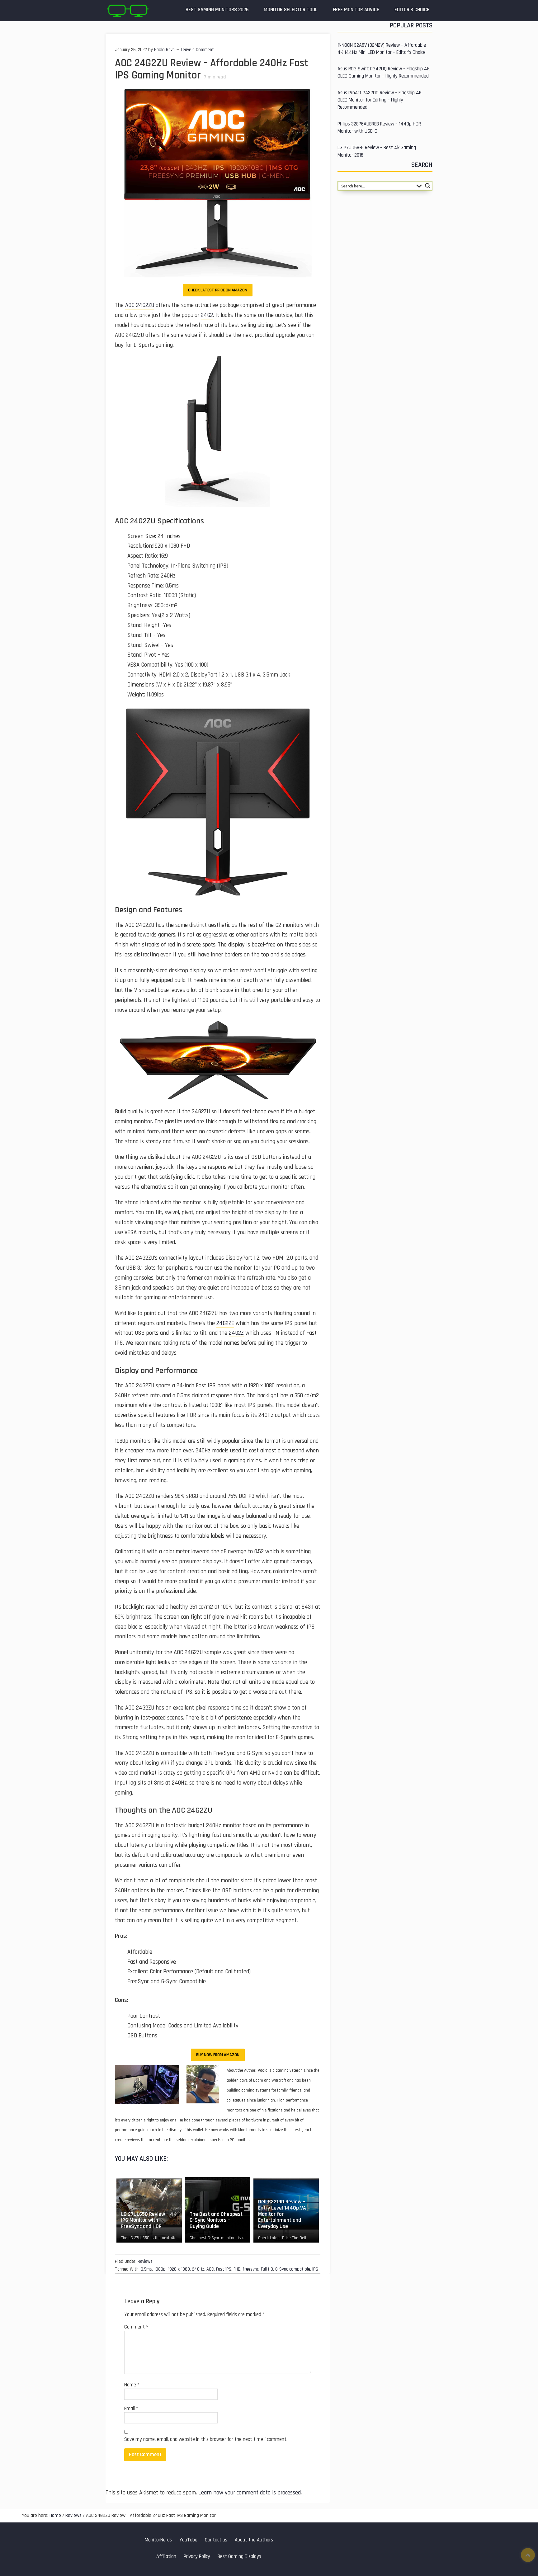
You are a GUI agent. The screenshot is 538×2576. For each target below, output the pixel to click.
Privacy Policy (197, 2557)
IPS (315, 2269)
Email (131, 2409)
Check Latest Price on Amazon (218, 290)
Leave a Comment (197, 50)
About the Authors (254, 2540)
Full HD (267, 2269)
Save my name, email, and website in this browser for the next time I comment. (206, 2439)
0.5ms (146, 2269)
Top (528, 2555)
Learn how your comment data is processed (250, 2493)
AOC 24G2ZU (140, 305)
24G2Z (236, 1333)
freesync (251, 2269)
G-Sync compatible (293, 2269)
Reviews (145, 2261)
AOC (210, 2269)
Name (132, 2385)
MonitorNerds (158, 2540)
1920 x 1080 (179, 2269)
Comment (136, 2327)
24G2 (207, 315)
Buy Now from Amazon (218, 2055)
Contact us (216, 2540)
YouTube (188, 2540)
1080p (160, 2269)
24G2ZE (225, 1323)
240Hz (198, 2269)
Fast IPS (224, 2269)
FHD (237, 2269)
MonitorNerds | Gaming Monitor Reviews (127, 11)
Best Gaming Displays (239, 2557)
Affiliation (166, 2557)
